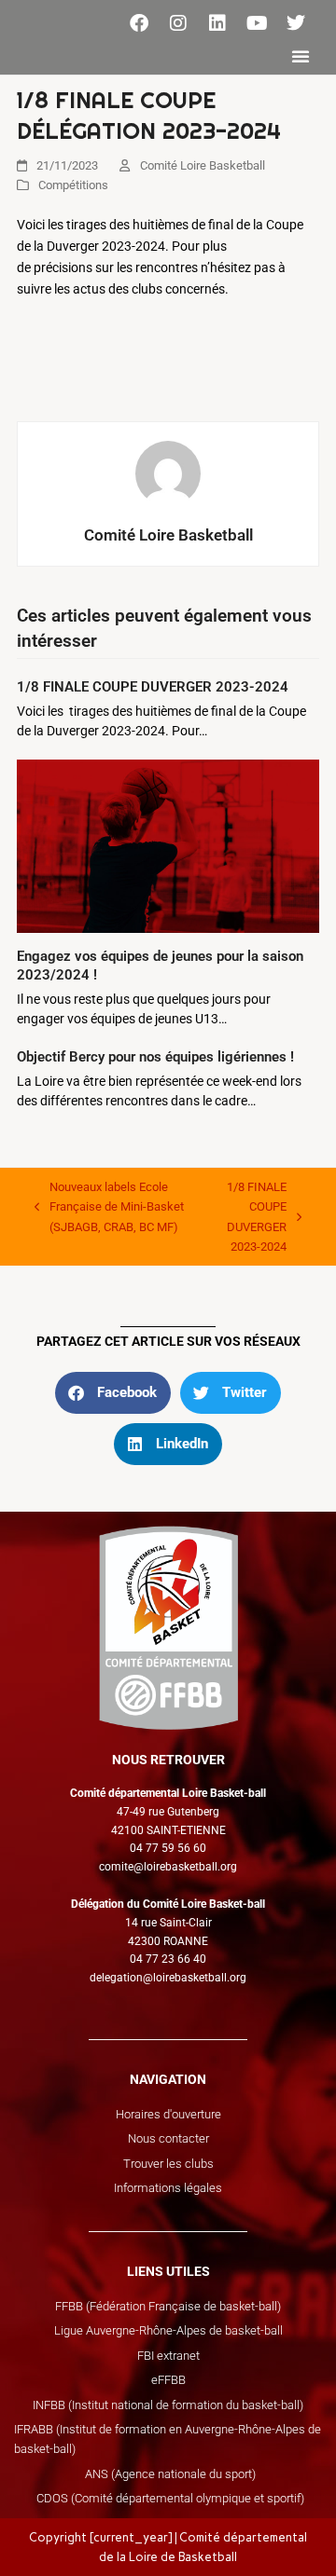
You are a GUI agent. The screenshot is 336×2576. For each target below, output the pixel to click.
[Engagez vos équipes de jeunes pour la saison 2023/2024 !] (168, 844)
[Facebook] (139, 23)
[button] (301, 56)
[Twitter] (296, 23)
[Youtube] (257, 23)
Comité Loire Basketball (203, 165)
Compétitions (73, 185)
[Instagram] (178, 23)
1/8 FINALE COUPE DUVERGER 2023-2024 (153, 687)
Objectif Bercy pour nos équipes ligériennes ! (155, 1057)
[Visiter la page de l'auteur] (168, 473)
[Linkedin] (217, 23)
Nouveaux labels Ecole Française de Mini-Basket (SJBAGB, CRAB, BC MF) (109, 1206)
